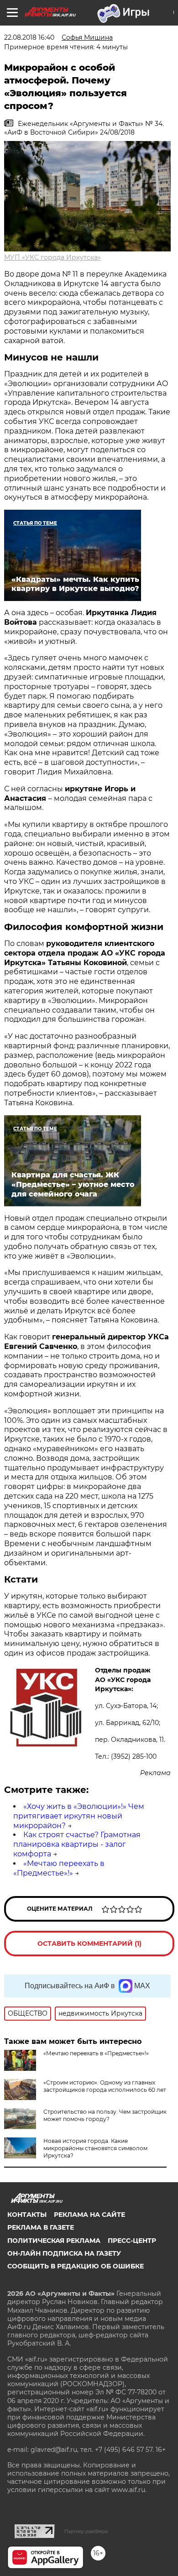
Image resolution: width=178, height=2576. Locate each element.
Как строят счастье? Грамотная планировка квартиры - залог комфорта (77, 1844)
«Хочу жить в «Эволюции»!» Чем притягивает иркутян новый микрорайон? (79, 1816)
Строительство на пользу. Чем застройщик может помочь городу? (105, 2115)
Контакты (27, 2215)
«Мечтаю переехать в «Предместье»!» (59, 1868)
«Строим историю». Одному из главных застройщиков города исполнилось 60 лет (105, 2086)
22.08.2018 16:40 (29, 37)
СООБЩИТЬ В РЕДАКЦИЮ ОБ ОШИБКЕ (76, 2266)
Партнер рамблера (86, 2531)
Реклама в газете (41, 2227)
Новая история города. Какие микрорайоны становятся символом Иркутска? (95, 2148)
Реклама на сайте (89, 2215)
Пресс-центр (132, 2241)
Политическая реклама (54, 2241)
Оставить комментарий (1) (89, 1944)
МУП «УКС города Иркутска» (52, 257)
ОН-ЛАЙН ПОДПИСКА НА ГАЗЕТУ (64, 2253)
